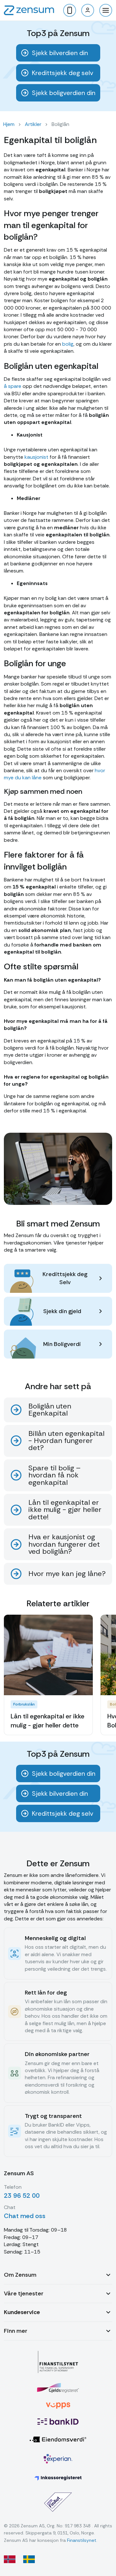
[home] (29, 10)
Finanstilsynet (82, 2540)
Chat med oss (25, 2216)
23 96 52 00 (22, 2196)
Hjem (9, 124)
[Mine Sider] (88, 10)
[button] (106, 10)
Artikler (33, 124)
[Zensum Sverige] (29, 2559)
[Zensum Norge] (10, 2559)
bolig (68, 344)
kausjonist (36, 457)
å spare (13, 386)
